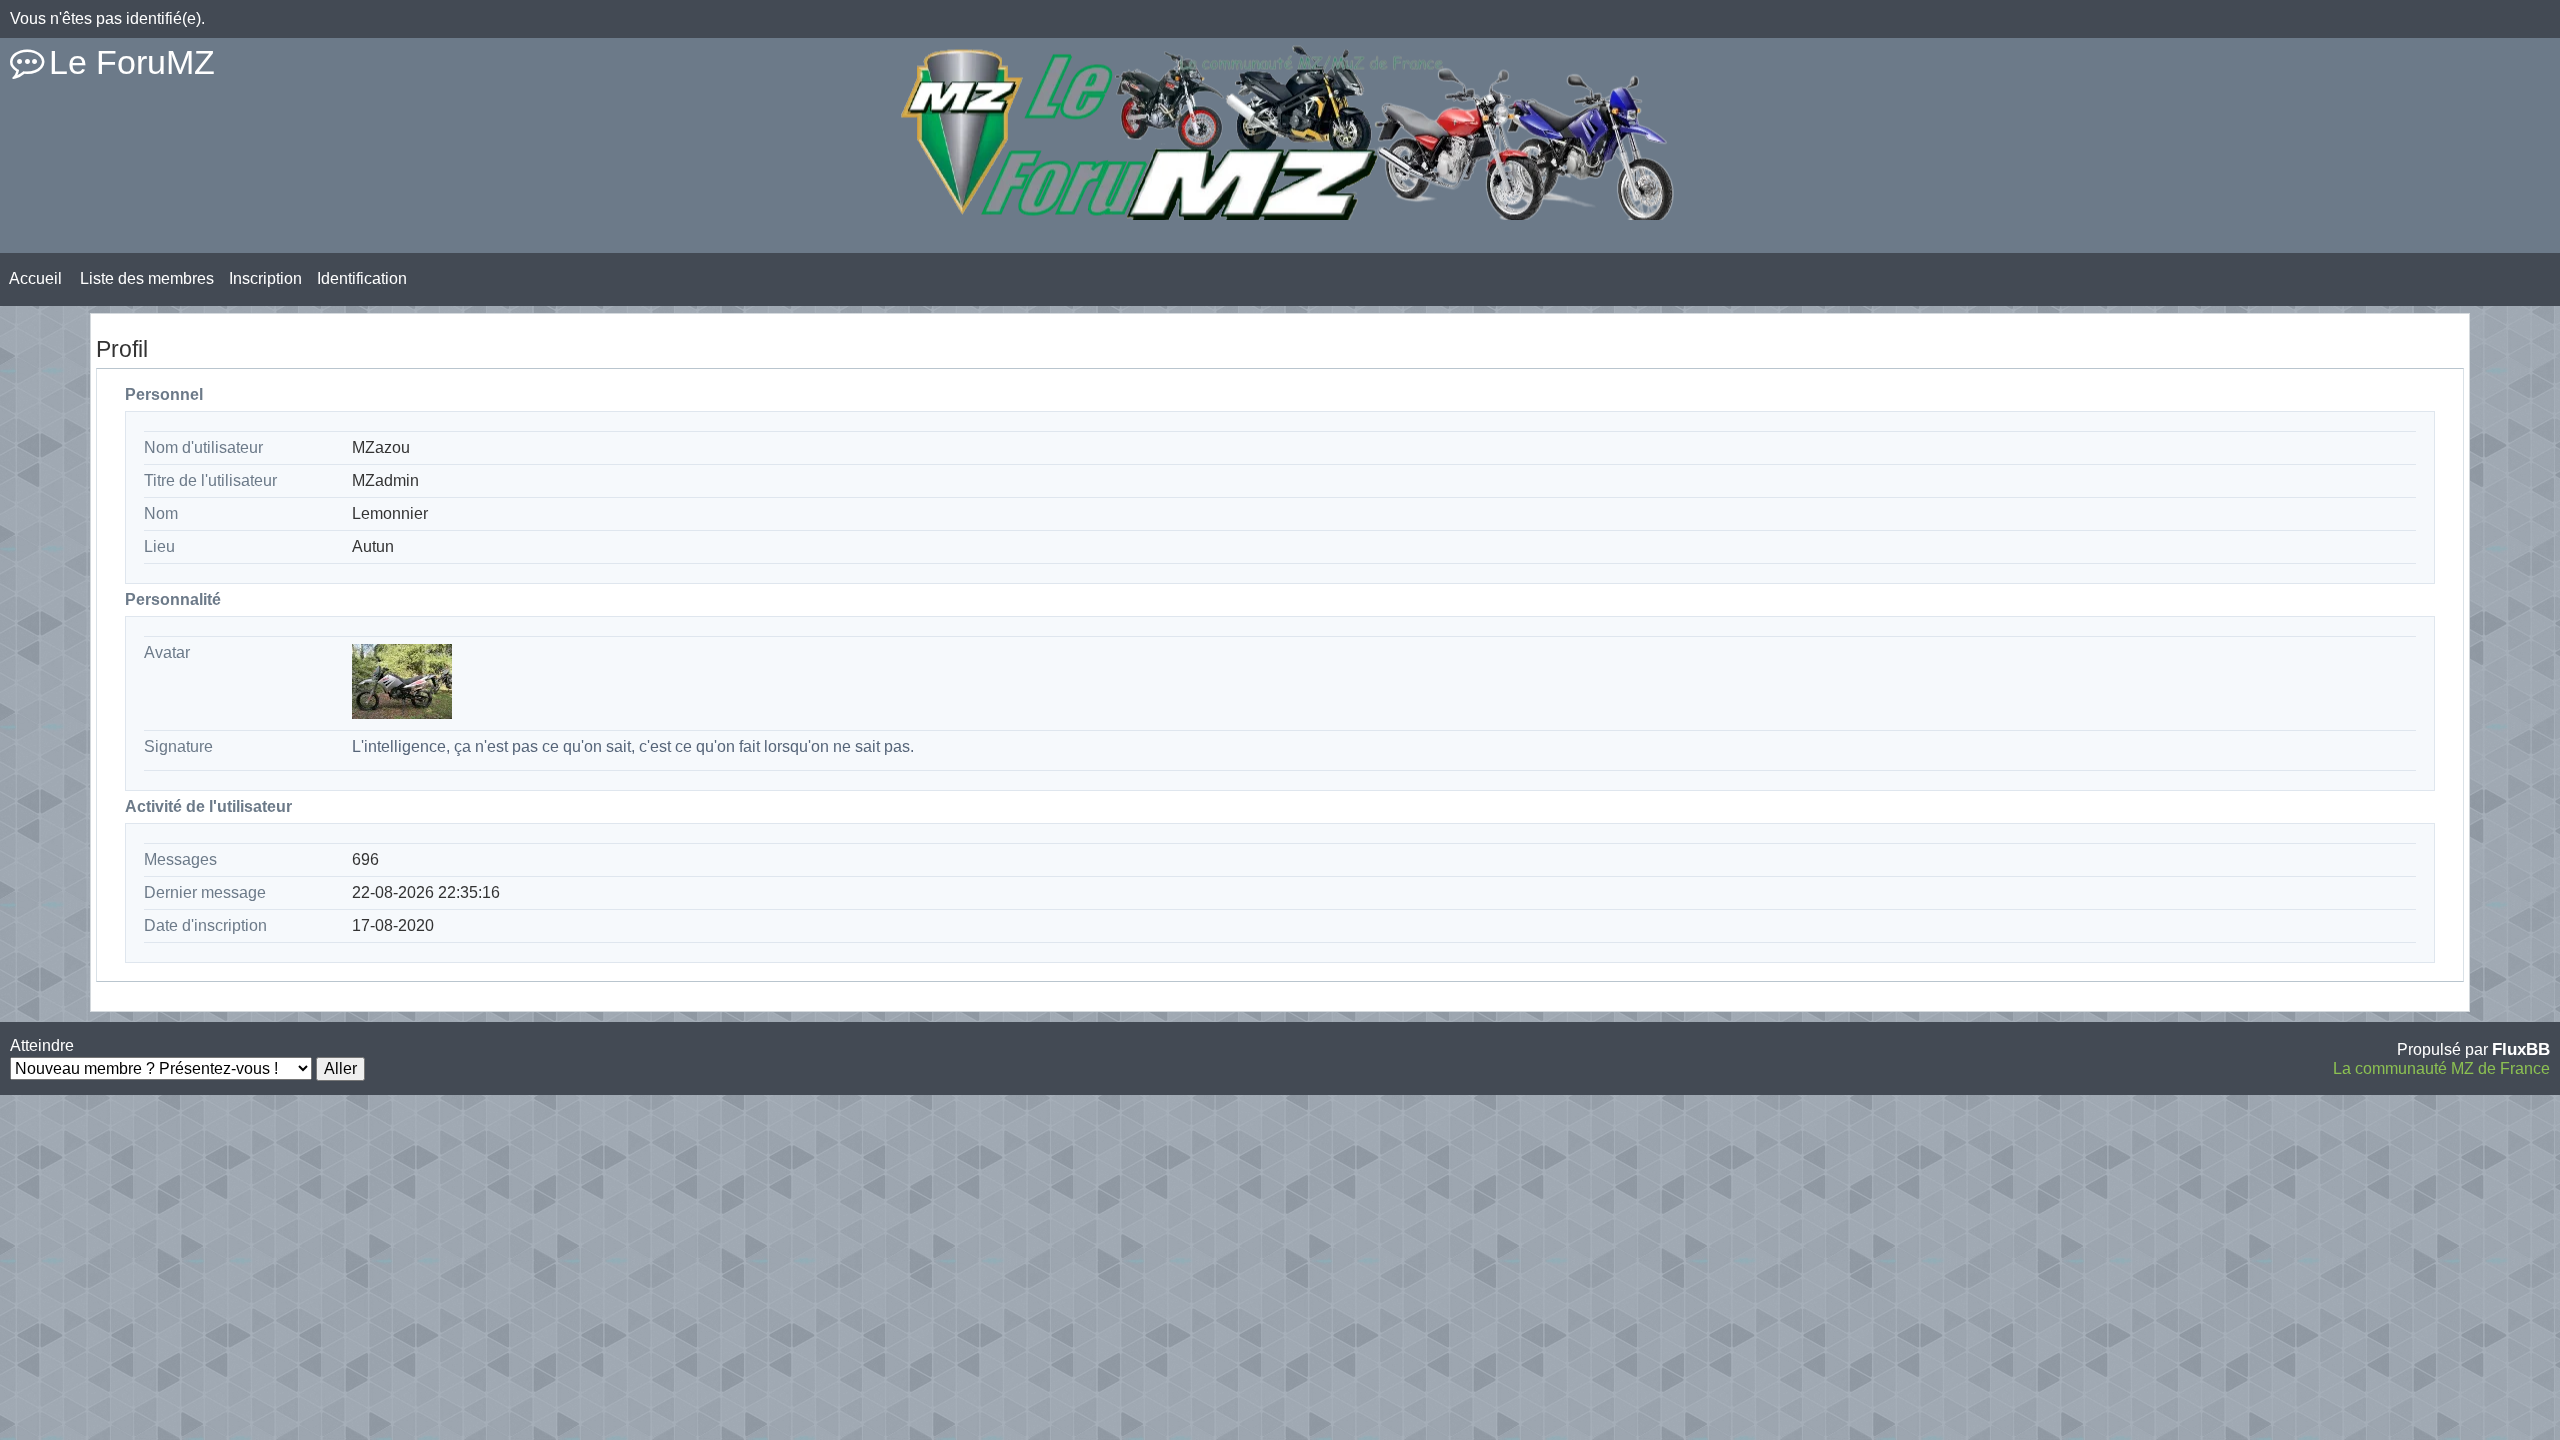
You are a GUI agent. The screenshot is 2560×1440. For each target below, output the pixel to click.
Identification (362, 278)
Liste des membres (147, 278)
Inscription (265, 278)
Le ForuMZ (132, 62)
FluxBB (2521, 1049)
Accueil (35, 278)
